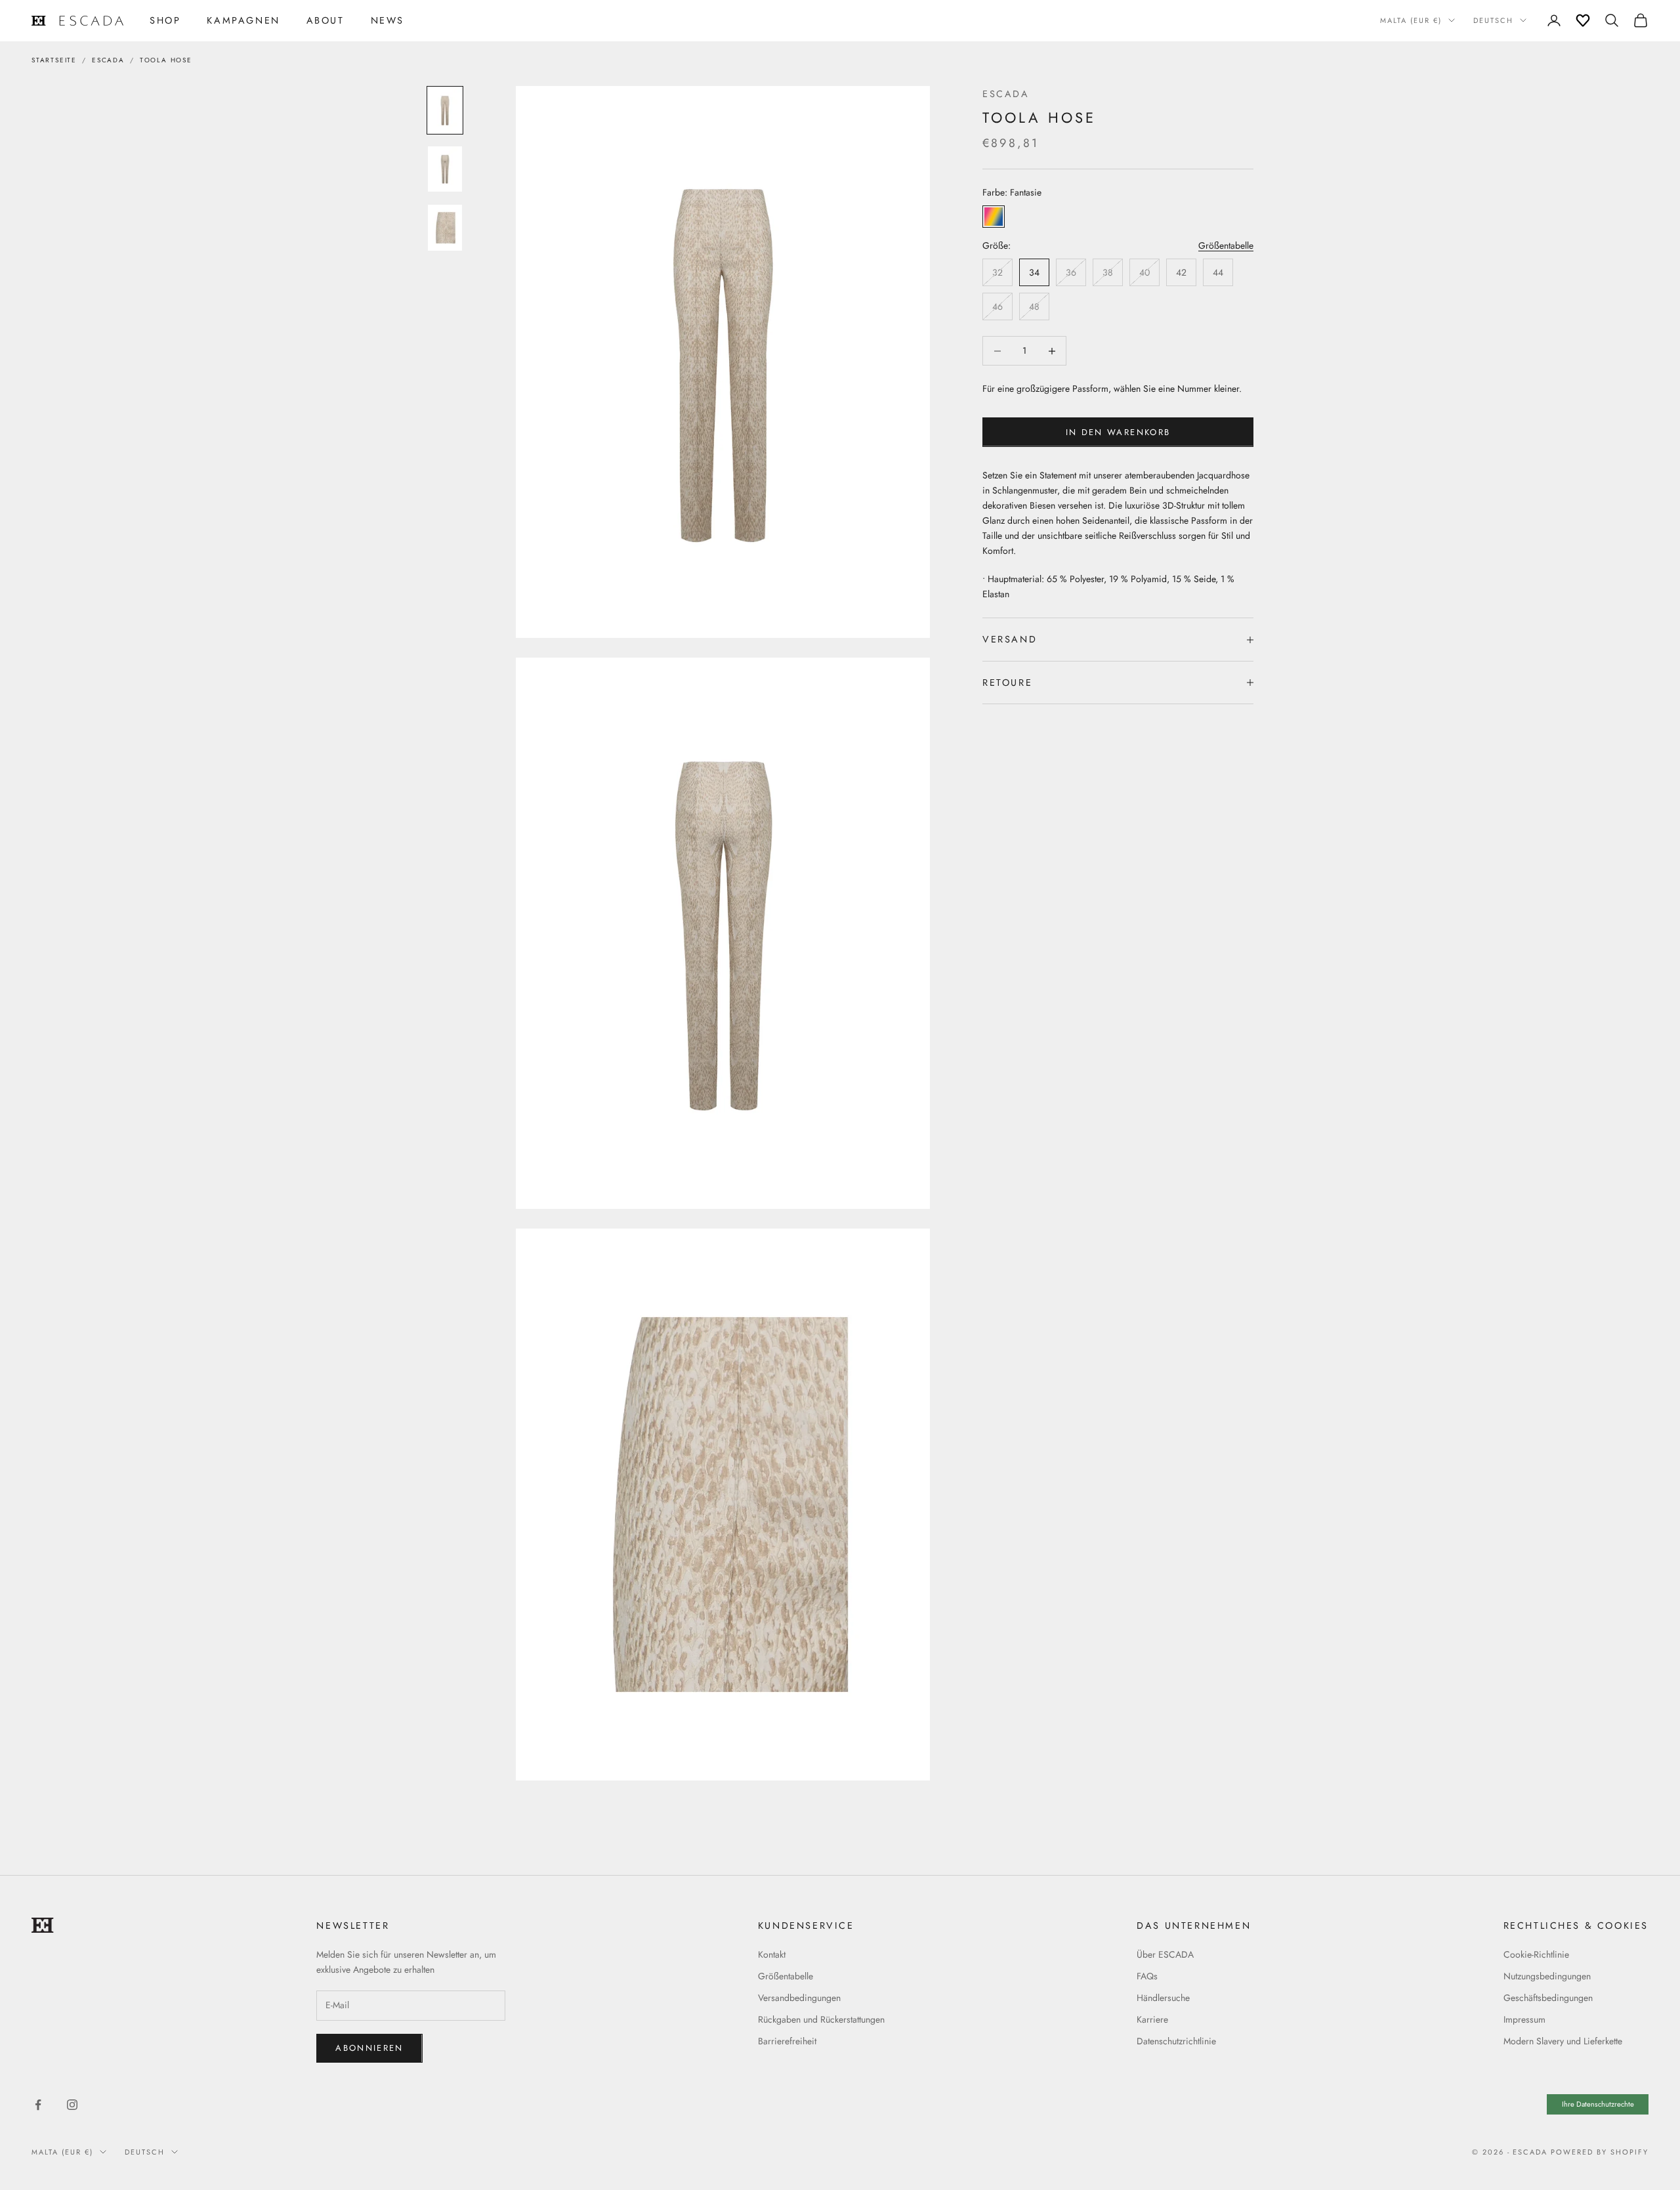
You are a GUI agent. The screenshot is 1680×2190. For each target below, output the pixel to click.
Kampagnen (243, 20)
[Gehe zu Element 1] (445, 110)
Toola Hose (166, 60)
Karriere (1152, 2019)
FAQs (1147, 1976)
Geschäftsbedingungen (1548, 1998)
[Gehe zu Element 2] (445, 169)
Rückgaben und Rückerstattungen (821, 2019)
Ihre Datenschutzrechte (1598, 2104)
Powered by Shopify (1600, 2152)
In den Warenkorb (1118, 432)
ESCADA (108, 60)
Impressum (1524, 2019)
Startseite (54, 60)
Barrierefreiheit (787, 2041)
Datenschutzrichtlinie (1176, 2041)
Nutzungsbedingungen (1547, 1976)
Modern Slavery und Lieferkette (1563, 2041)
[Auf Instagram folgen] (72, 2105)
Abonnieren (369, 2048)
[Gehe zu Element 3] (445, 228)
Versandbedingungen (799, 1998)
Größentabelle (1226, 245)
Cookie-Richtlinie (1536, 1954)
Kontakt (772, 1954)
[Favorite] (1583, 20)
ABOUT (325, 20)
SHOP (165, 20)
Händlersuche (1163, 1998)
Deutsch (1493, 20)
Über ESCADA (1165, 1954)
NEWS (388, 20)
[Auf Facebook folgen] (38, 2105)
